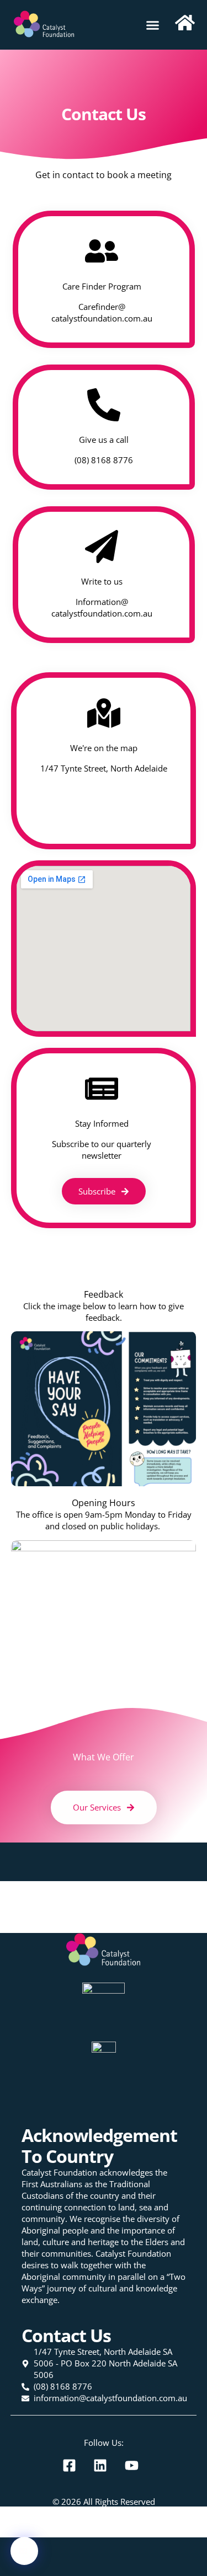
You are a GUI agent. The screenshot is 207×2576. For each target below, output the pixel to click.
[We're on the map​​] (104, 713)
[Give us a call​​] (104, 405)
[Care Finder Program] (102, 251)
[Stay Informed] (102, 1089)
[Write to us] (102, 547)
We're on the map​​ (104, 748)
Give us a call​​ (104, 440)
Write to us (101, 581)
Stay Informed (101, 1123)
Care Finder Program (101, 286)
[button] (153, 25)
